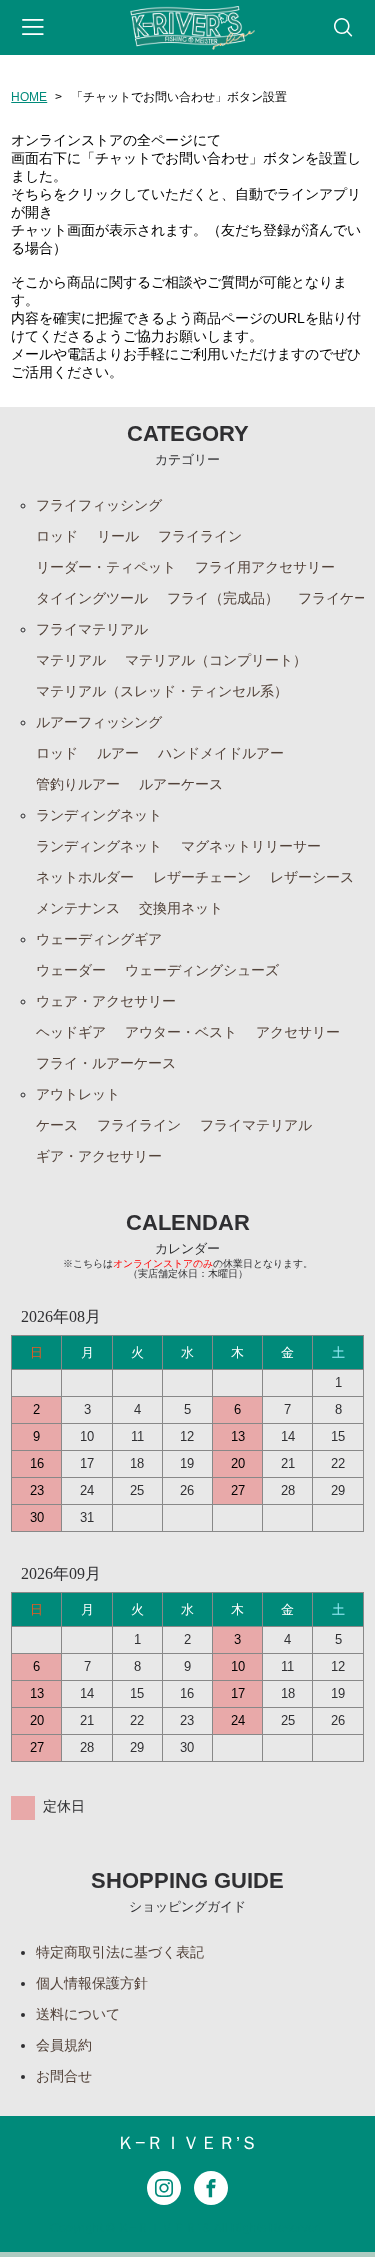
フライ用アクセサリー (265, 567)
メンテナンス (78, 908)
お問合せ (64, 2076)
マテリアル (71, 660)
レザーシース (312, 877)
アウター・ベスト (181, 1032)
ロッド (57, 536)
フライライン (200, 536)
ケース (57, 1125)
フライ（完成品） (223, 598)
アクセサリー (298, 1032)
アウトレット (78, 1094)
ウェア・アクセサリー (106, 1001)
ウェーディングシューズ (202, 970)
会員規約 (64, 2045)
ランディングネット (99, 815)
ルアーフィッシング (99, 722)
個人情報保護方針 (92, 1983)
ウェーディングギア (99, 939)
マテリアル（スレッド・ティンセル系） (162, 691)
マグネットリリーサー (251, 846)
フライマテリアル (92, 629)
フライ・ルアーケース (106, 1063)
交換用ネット (181, 908)
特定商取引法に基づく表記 (120, 1952)
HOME (29, 97)
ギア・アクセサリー (99, 1156)
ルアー (118, 753)
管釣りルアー (78, 784)
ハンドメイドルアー (221, 753)
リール (118, 536)
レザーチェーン (202, 877)
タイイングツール (92, 598)
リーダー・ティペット (106, 567)
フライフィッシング (99, 505)
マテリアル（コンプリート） (216, 660)
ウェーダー (71, 970)
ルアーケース (181, 784)
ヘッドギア (71, 1032)
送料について (78, 2014)
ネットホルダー (85, 877)
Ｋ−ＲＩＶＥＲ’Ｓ (187, 2143)
